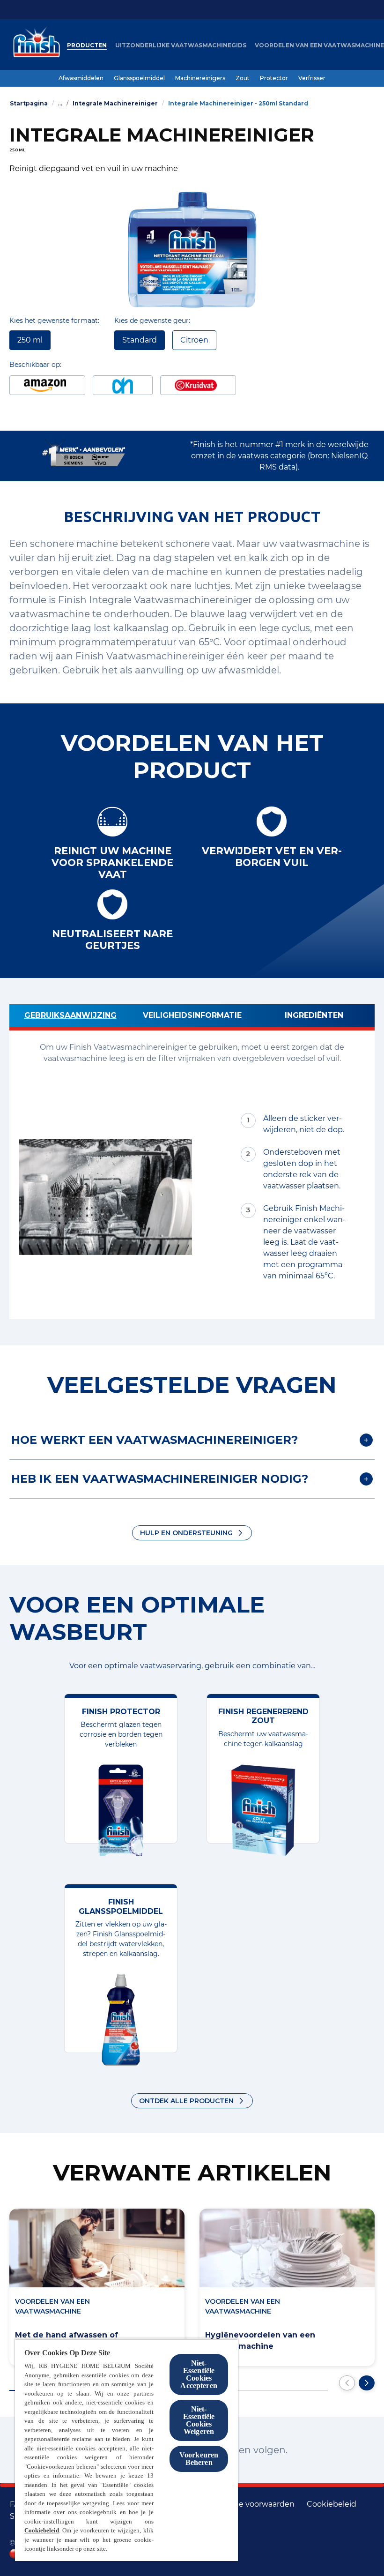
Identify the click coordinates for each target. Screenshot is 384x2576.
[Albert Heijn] (123, 385)
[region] (126, 2450)
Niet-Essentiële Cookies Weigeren (199, 2420)
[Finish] (34, 45)
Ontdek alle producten (186, 2101)
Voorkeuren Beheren (199, 2459)
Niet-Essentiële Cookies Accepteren (199, 2374)
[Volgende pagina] (367, 2383)
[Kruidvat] (198, 385)
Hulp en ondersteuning (186, 1533)
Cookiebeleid (42, 2530)
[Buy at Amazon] (47, 385)
